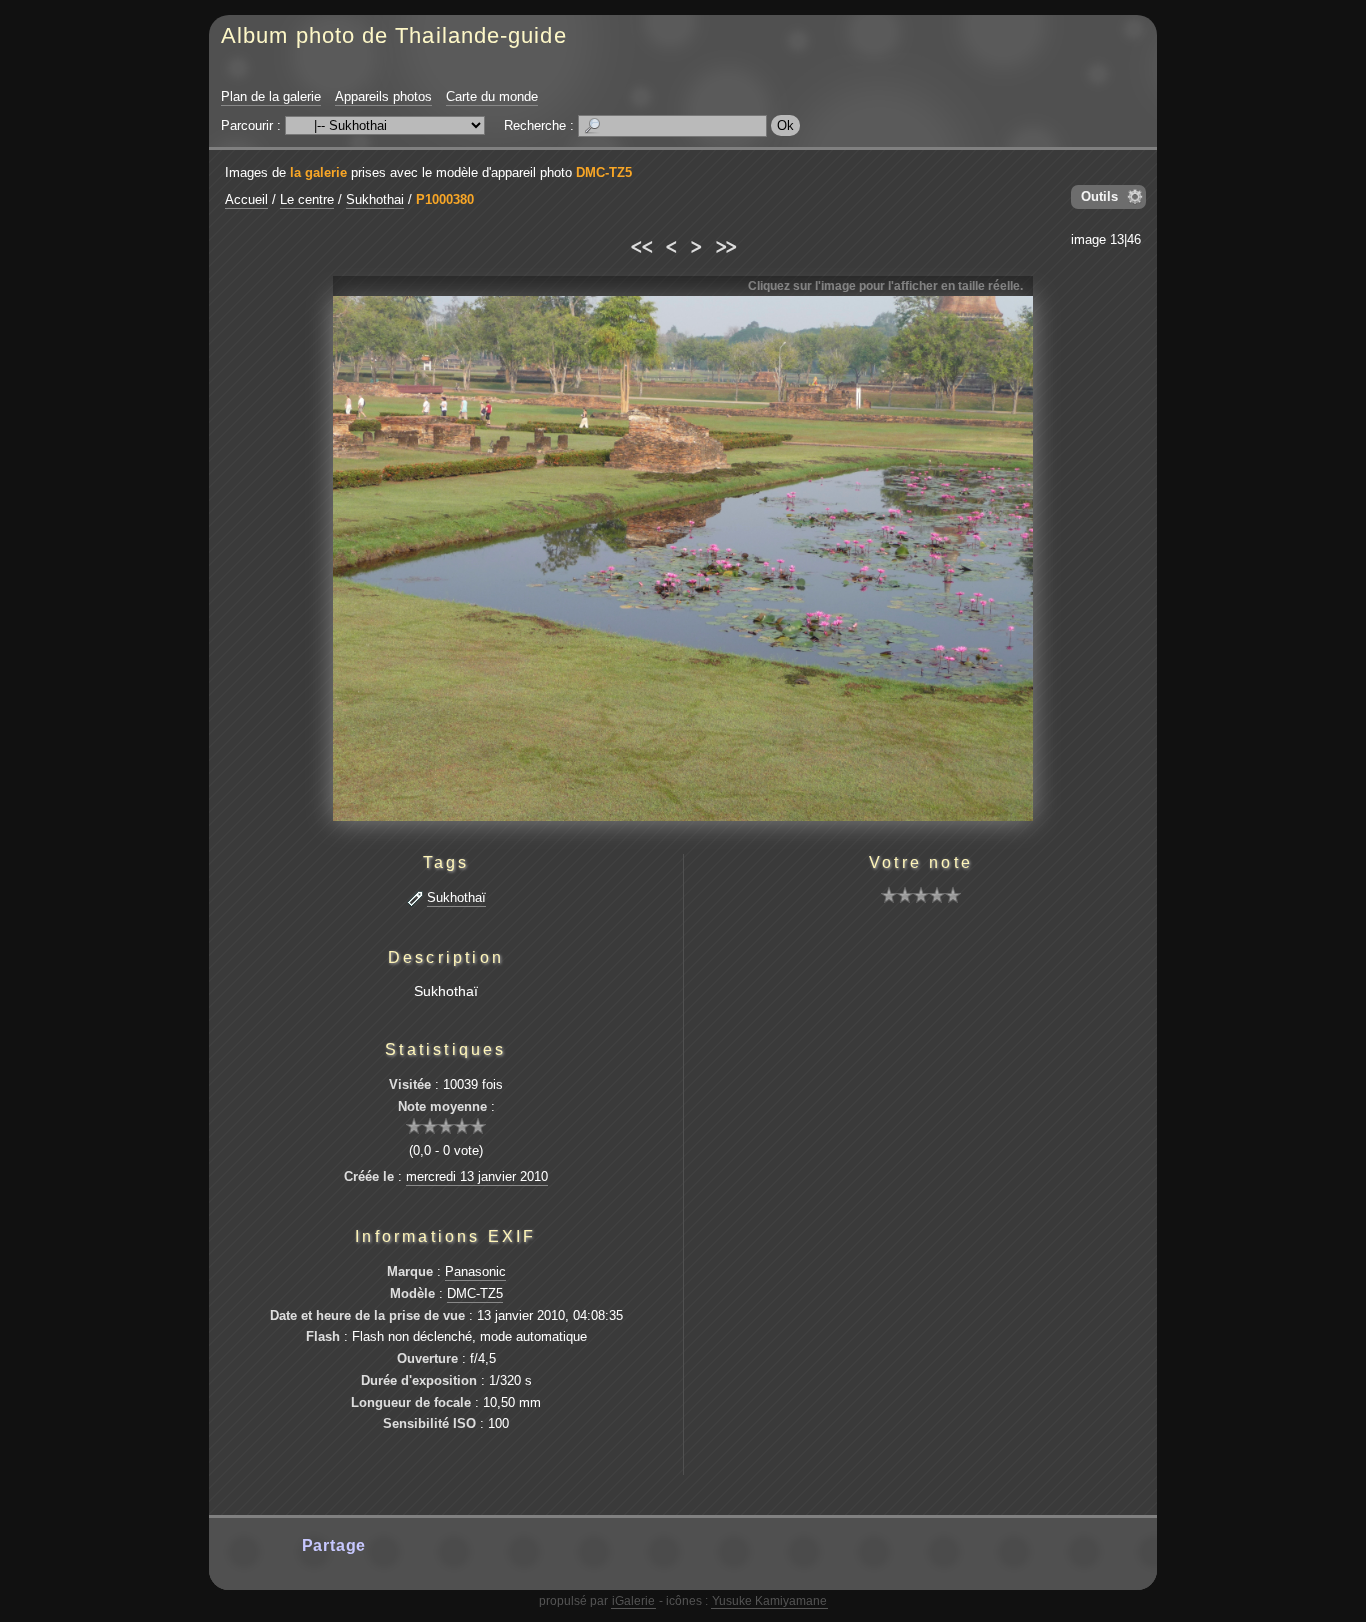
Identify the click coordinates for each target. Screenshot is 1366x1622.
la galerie (318, 172)
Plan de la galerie (271, 96)
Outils (1099, 196)
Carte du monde (492, 96)
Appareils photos (383, 96)
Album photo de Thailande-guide (394, 35)
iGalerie (633, 1601)
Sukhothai (375, 199)
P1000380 (445, 199)
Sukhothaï (456, 897)
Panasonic (475, 1271)
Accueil (246, 199)
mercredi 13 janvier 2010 (477, 1176)
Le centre (307, 199)
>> (725, 244)
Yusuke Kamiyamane (769, 1601)
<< (640, 244)
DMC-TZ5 (604, 172)
